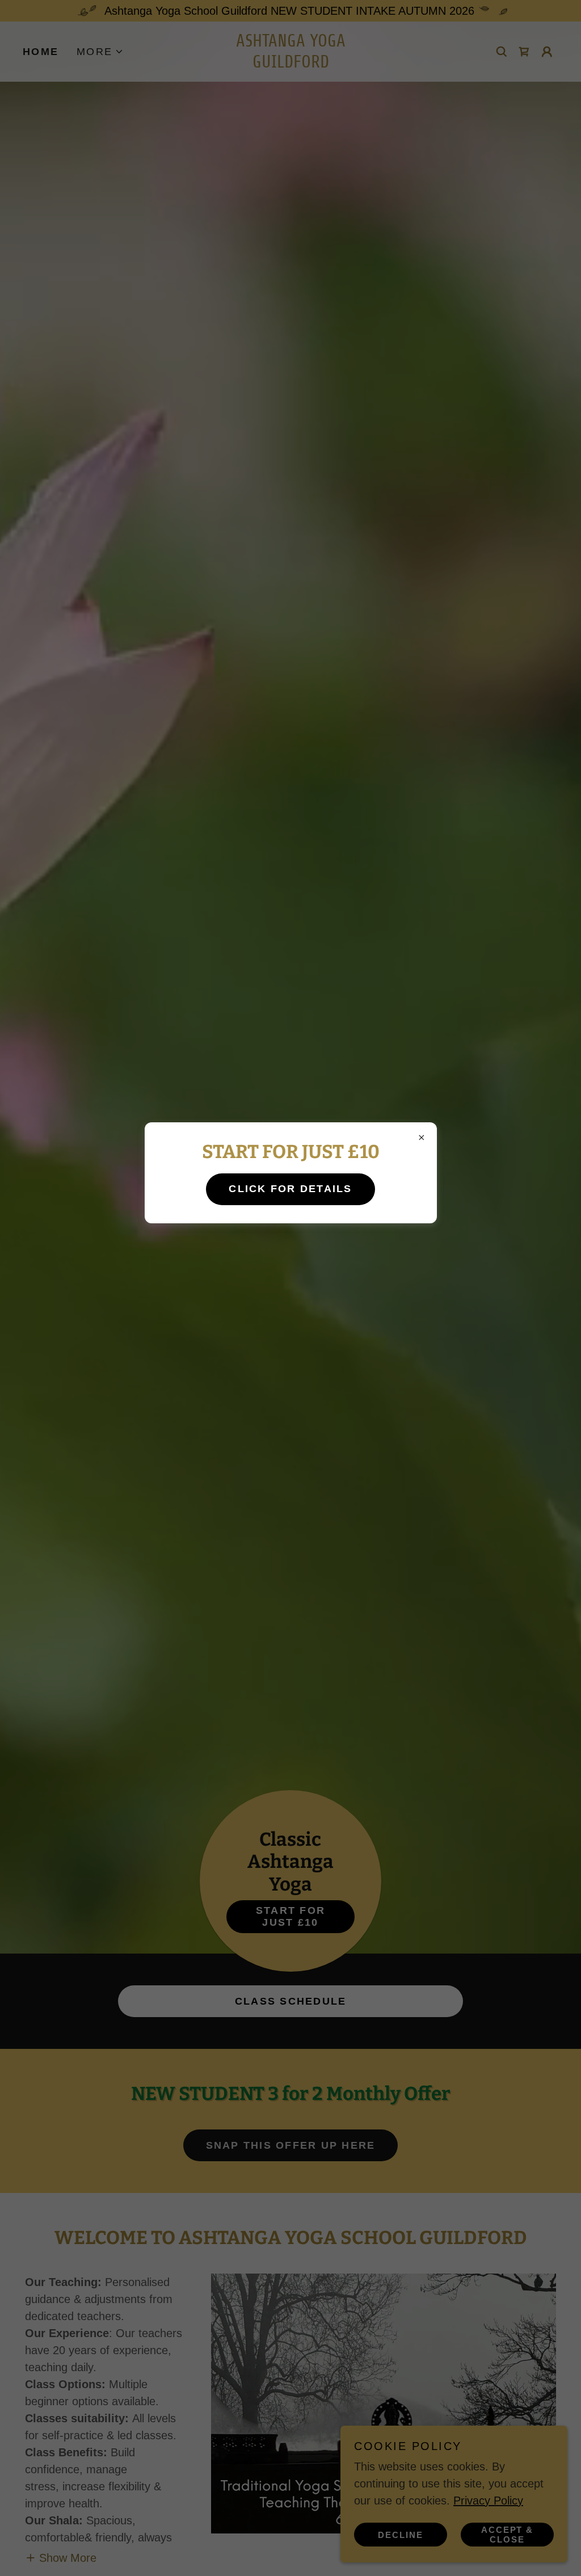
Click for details (290, 1189)
